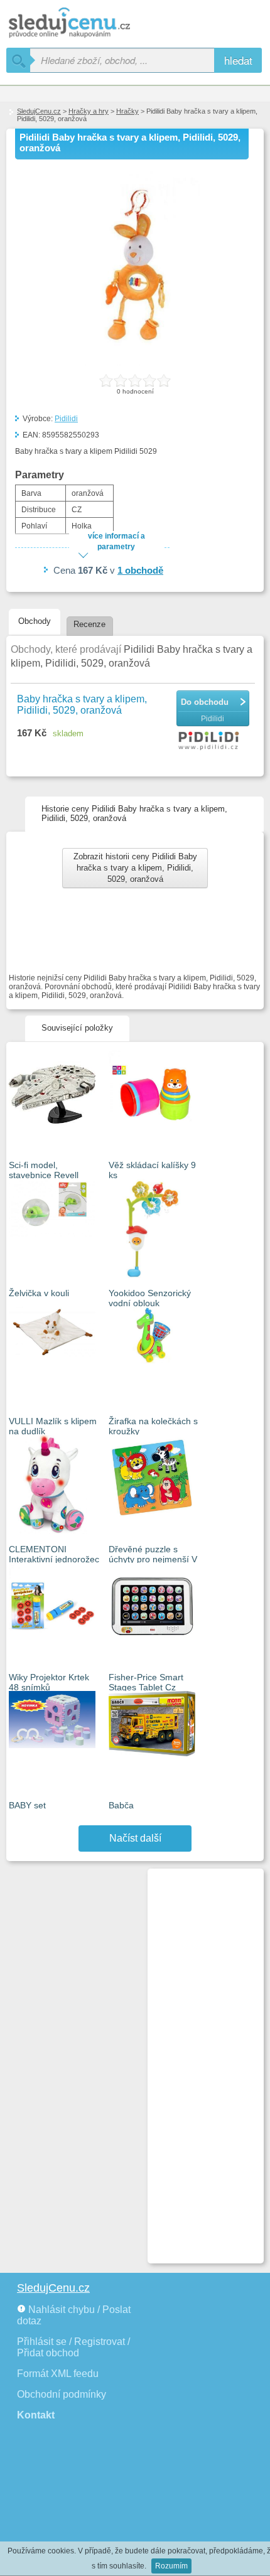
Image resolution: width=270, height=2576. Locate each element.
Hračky (127, 111)
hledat (238, 60)
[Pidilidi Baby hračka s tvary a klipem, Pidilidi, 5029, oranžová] (135, 363)
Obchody (35, 621)
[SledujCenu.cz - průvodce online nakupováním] (88, 24)
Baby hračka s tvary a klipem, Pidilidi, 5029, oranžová (82, 705)
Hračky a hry (89, 111)
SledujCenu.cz (39, 111)
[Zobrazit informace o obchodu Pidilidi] (211, 741)
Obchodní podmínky (62, 2394)
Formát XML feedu (58, 2374)
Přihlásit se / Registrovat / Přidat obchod (73, 2347)
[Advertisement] (200, 2061)
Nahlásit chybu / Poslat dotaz (74, 2315)
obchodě (140, 570)
